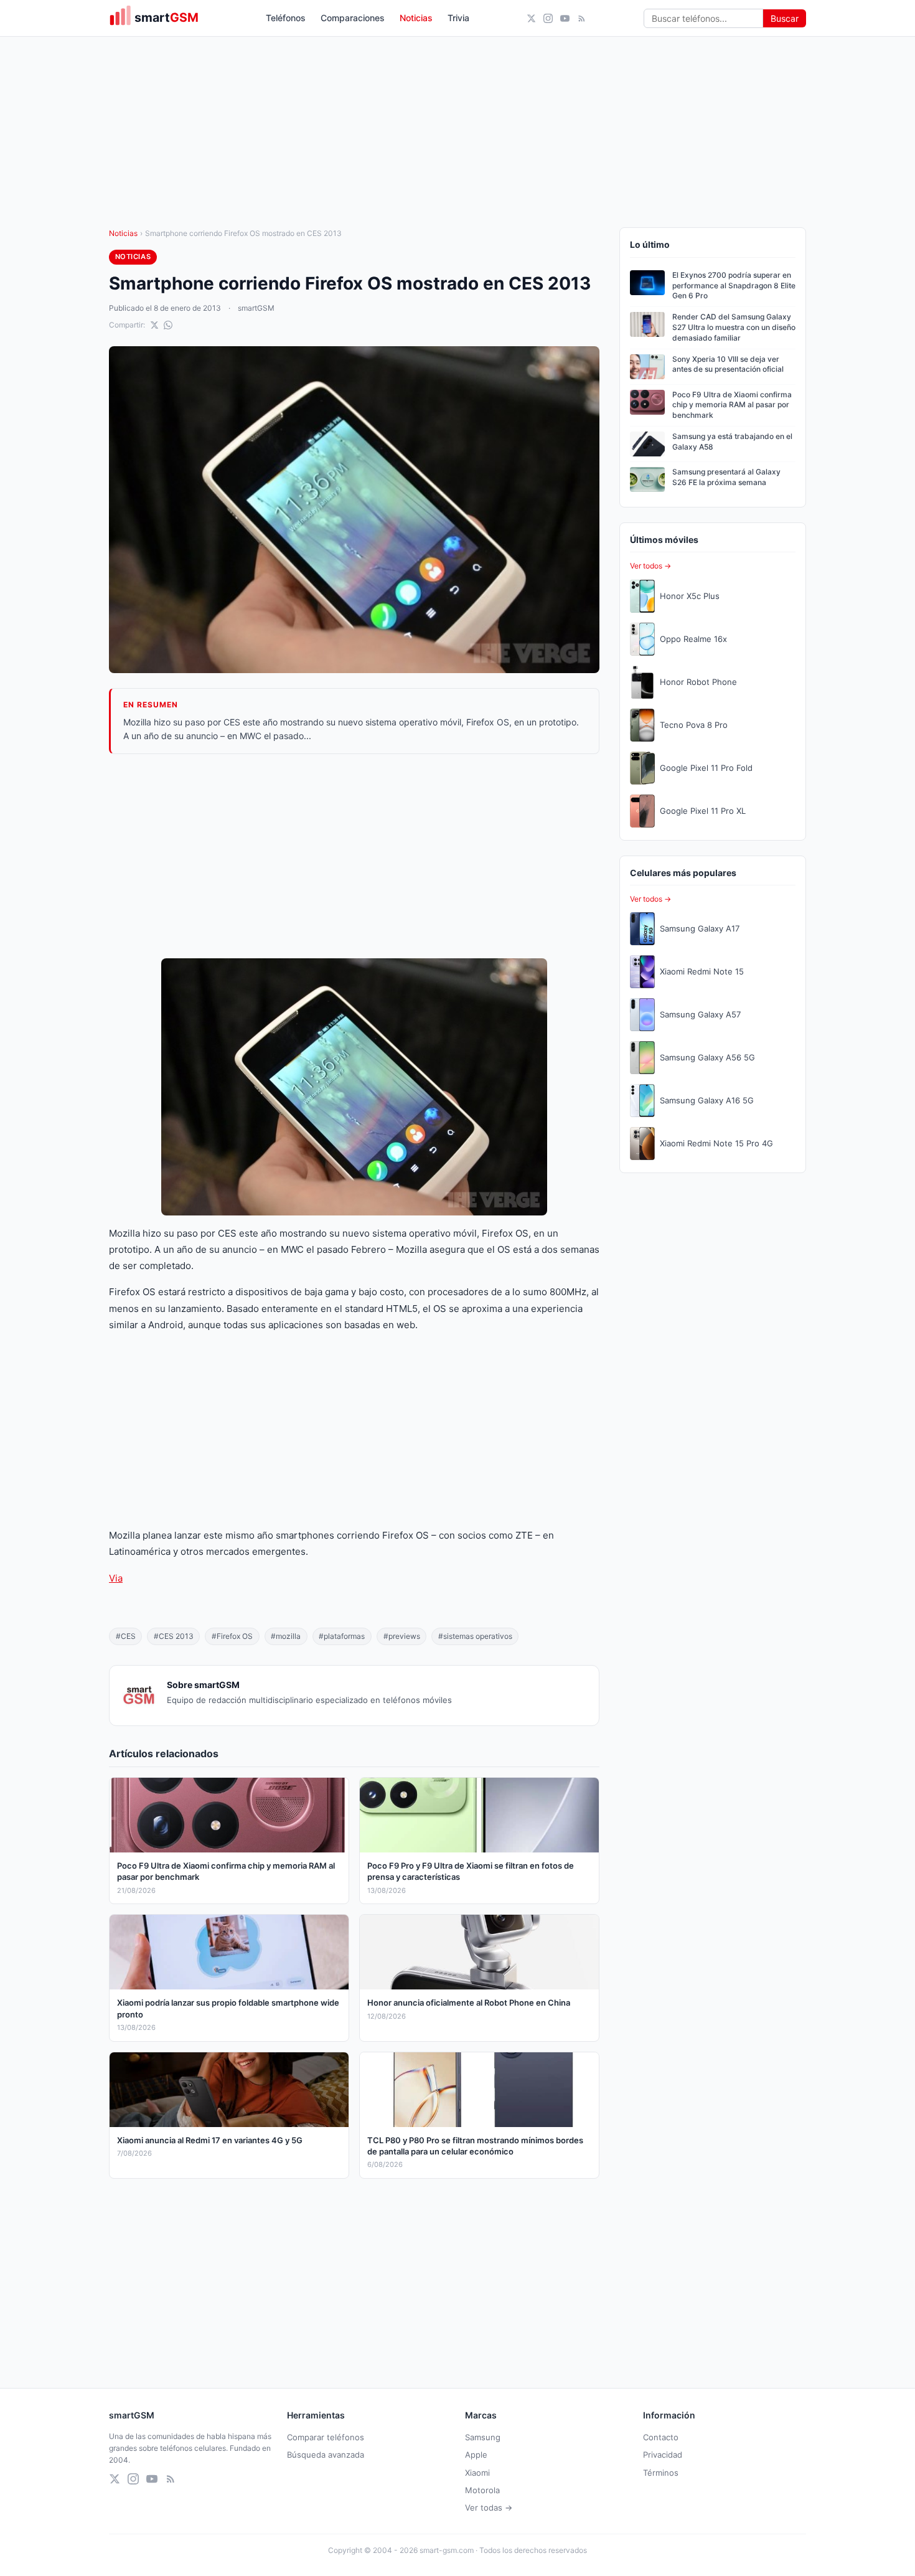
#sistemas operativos (475, 1636)
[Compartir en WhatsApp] (168, 325)
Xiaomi (477, 2473)
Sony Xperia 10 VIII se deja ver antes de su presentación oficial (728, 364)
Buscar (785, 18)
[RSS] (582, 18)
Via (116, 1578)
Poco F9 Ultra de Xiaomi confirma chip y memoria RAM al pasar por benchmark (732, 405)
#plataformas (342, 1636)
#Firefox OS (232, 1636)
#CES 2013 (174, 1636)
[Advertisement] (354, 856)
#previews (402, 1636)
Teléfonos (286, 18)
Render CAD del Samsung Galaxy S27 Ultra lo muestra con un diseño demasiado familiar (734, 327)
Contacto (661, 2437)
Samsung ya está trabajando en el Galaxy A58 (732, 441)
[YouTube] (565, 18)
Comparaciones (353, 18)
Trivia (458, 18)
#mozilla (286, 1636)
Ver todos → (650, 566)
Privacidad (663, 2455)
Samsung (483, 2437)
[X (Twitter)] (531, 18)
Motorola (482, 2490)
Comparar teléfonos (326, 2437)
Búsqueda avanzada (326, 2455)
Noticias (416, 18)
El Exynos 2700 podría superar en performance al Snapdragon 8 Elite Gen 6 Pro (734, 285)
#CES (126, 1636)
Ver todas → (489, 2508)
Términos (661, 2473)
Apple (476, 2455)
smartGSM (256, 308)
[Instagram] (548, 18)
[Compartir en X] (154, 325)
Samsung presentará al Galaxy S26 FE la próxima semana (726, 477)
